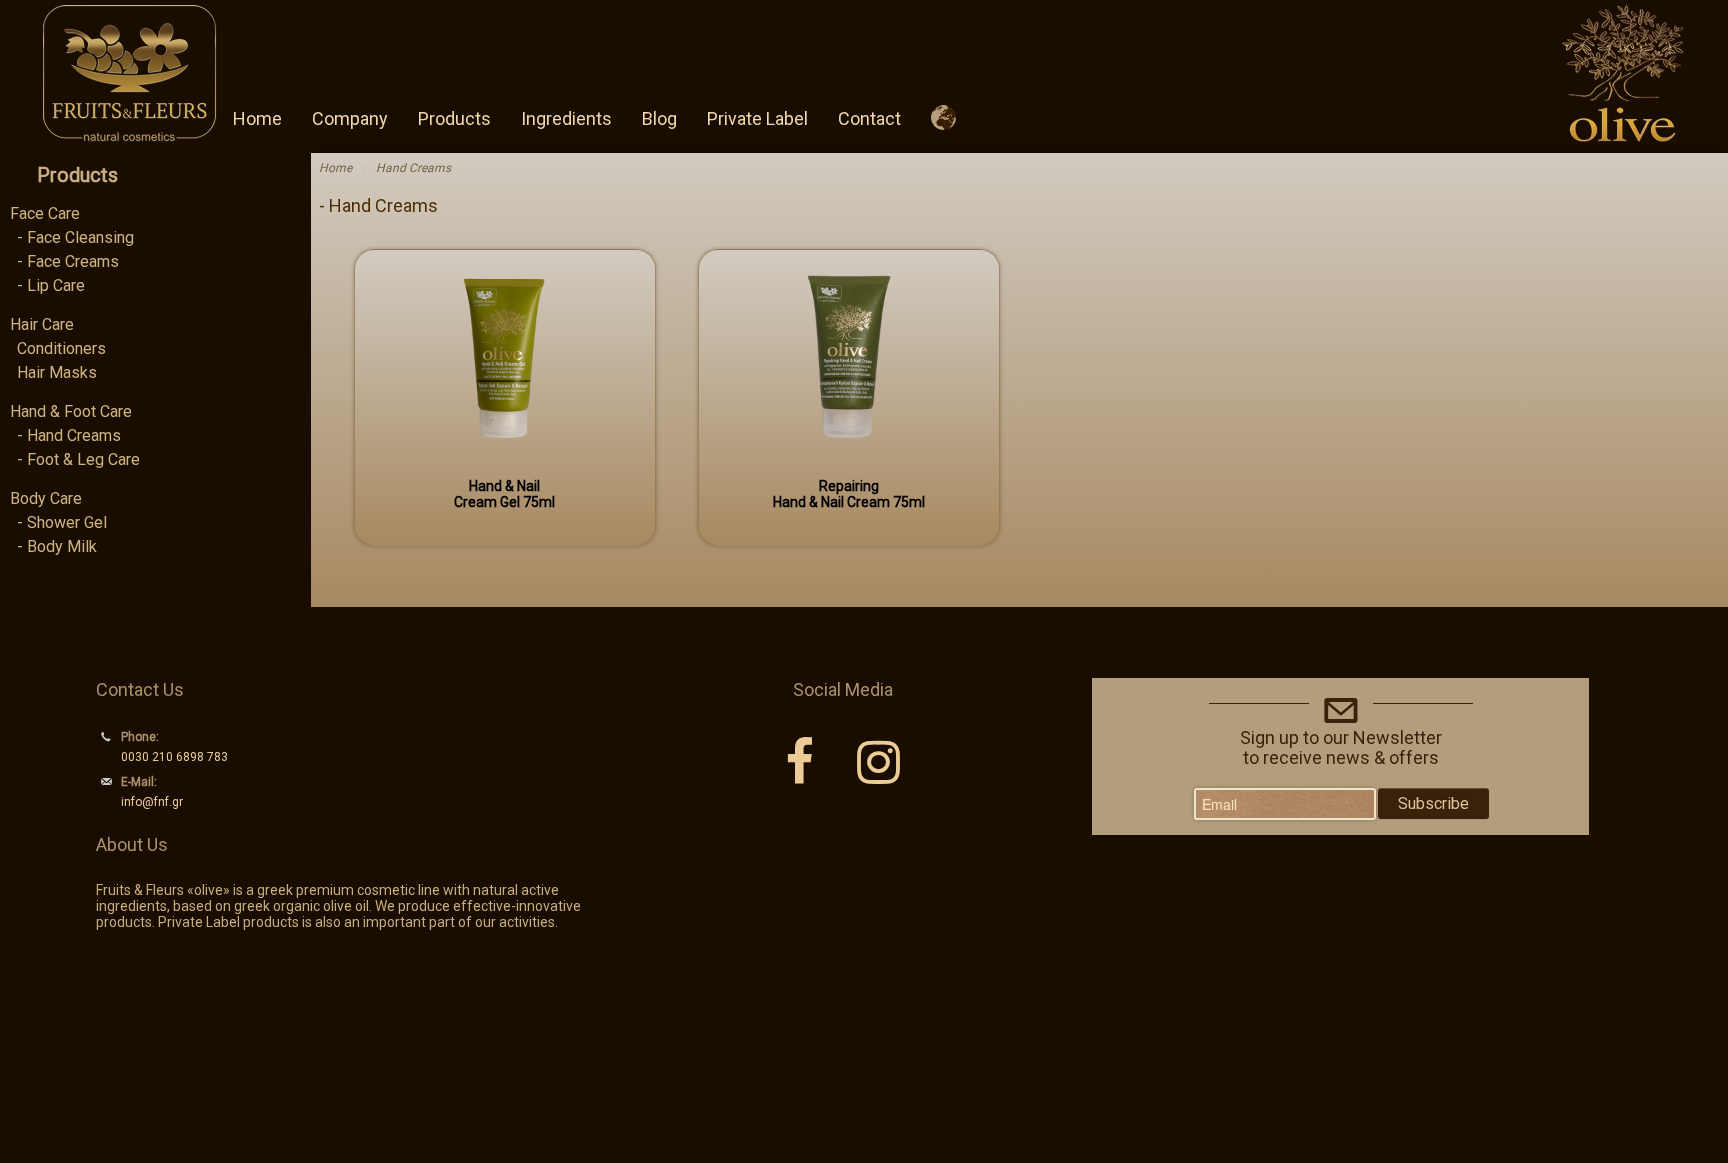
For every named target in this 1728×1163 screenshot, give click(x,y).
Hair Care (42, 324)
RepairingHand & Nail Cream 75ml (849, 494)
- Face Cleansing (75, 237)
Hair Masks (57, 372)
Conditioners (61, 348)
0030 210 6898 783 (174, 757)
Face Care (45, 213)
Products (454, 118)
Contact (869, 118)
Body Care (46, 498)
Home (257, 118)
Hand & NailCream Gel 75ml (504, 494)
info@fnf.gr (152, 802)
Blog (659, 118)
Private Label (757, 118)
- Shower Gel (62, 522)
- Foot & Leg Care (78, 459)
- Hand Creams (69, 435)
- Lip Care (51, 285)
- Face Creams (68, 261)
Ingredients (566, 118)
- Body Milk (57, 546)
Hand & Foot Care (71, 411)
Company (350, 118)
